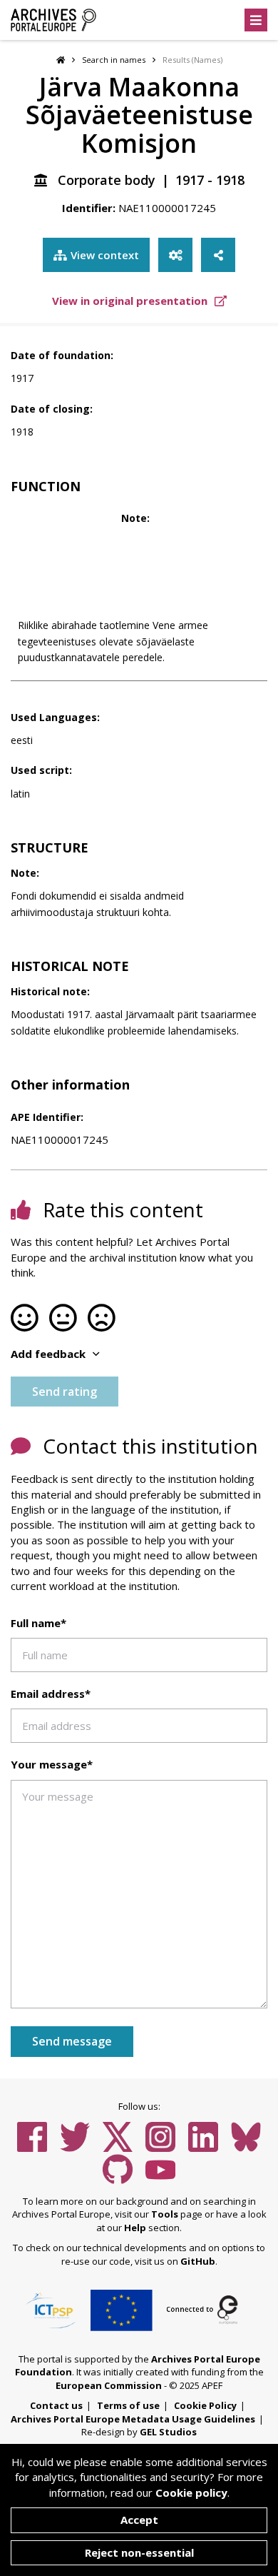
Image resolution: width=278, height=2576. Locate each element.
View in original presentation (131, 301)
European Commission (109, 2385)
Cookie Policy (205, 2405)
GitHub (198, 2261)
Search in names (114, 60)
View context (105, 255)
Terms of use (128, 2405)
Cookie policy (191, 2492)
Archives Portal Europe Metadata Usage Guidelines (133, 2419)
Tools (165, 2214)
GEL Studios (168, 2432)
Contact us (56, 2405)
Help (135, 2228)
